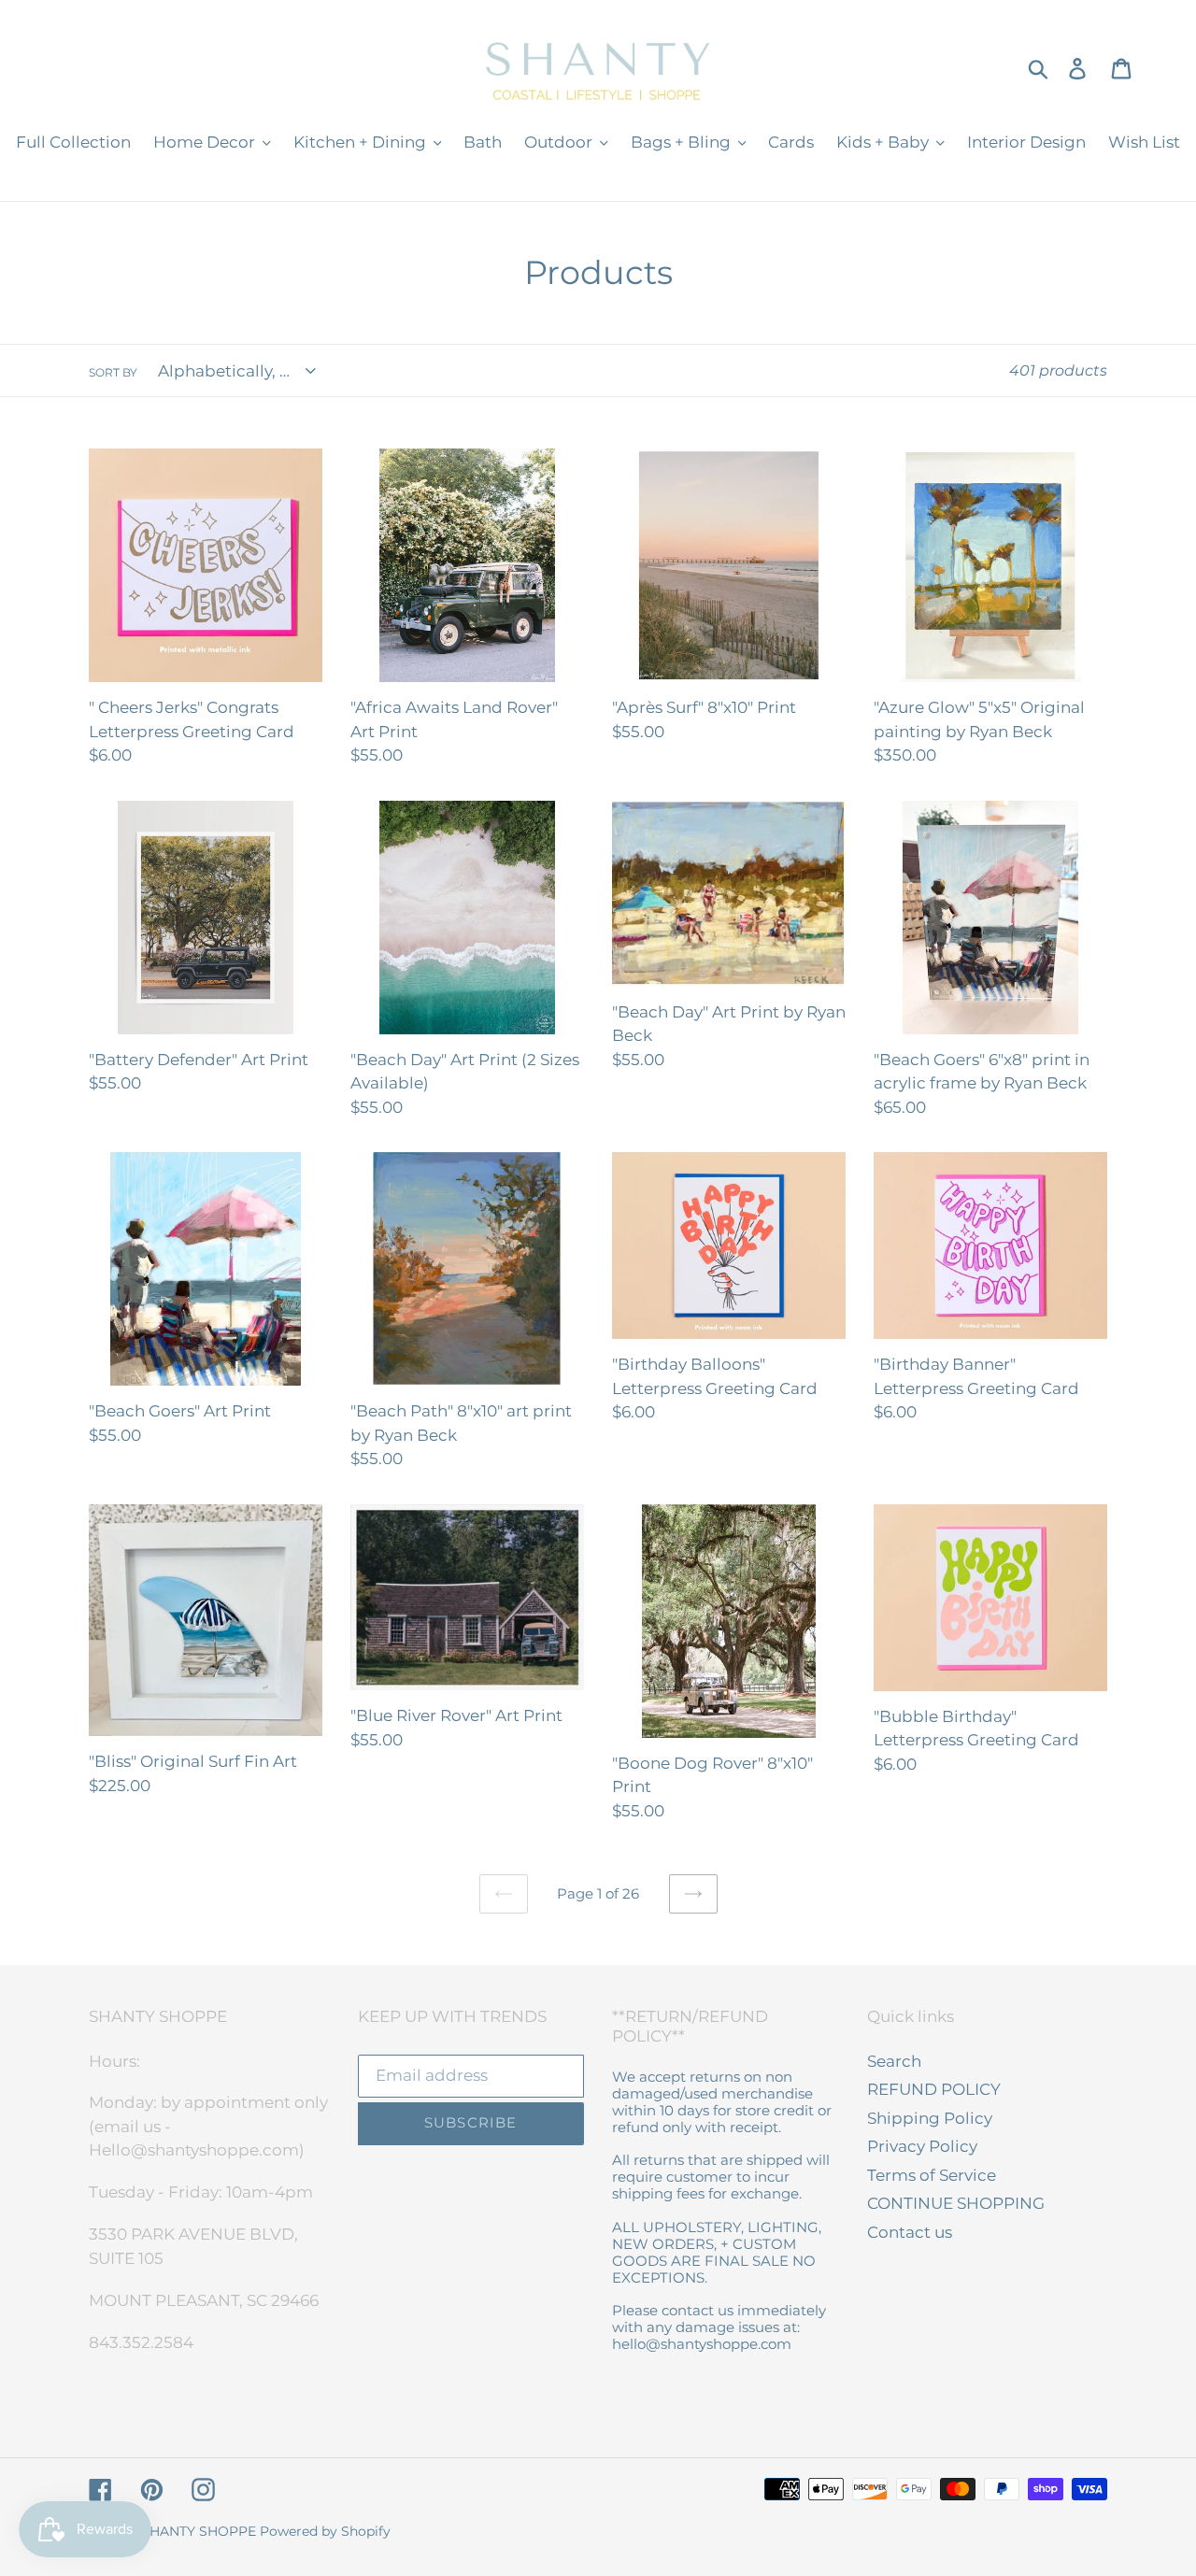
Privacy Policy (922, 2146)
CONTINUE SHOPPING (956, 2203)
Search (894, 2061)
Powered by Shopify (325, 2531)
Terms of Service (932, 2175)
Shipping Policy (930, 2118)
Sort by (113, 372)
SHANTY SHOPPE (199, 2531)
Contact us (910, 2232)
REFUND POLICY (934, 2089)
